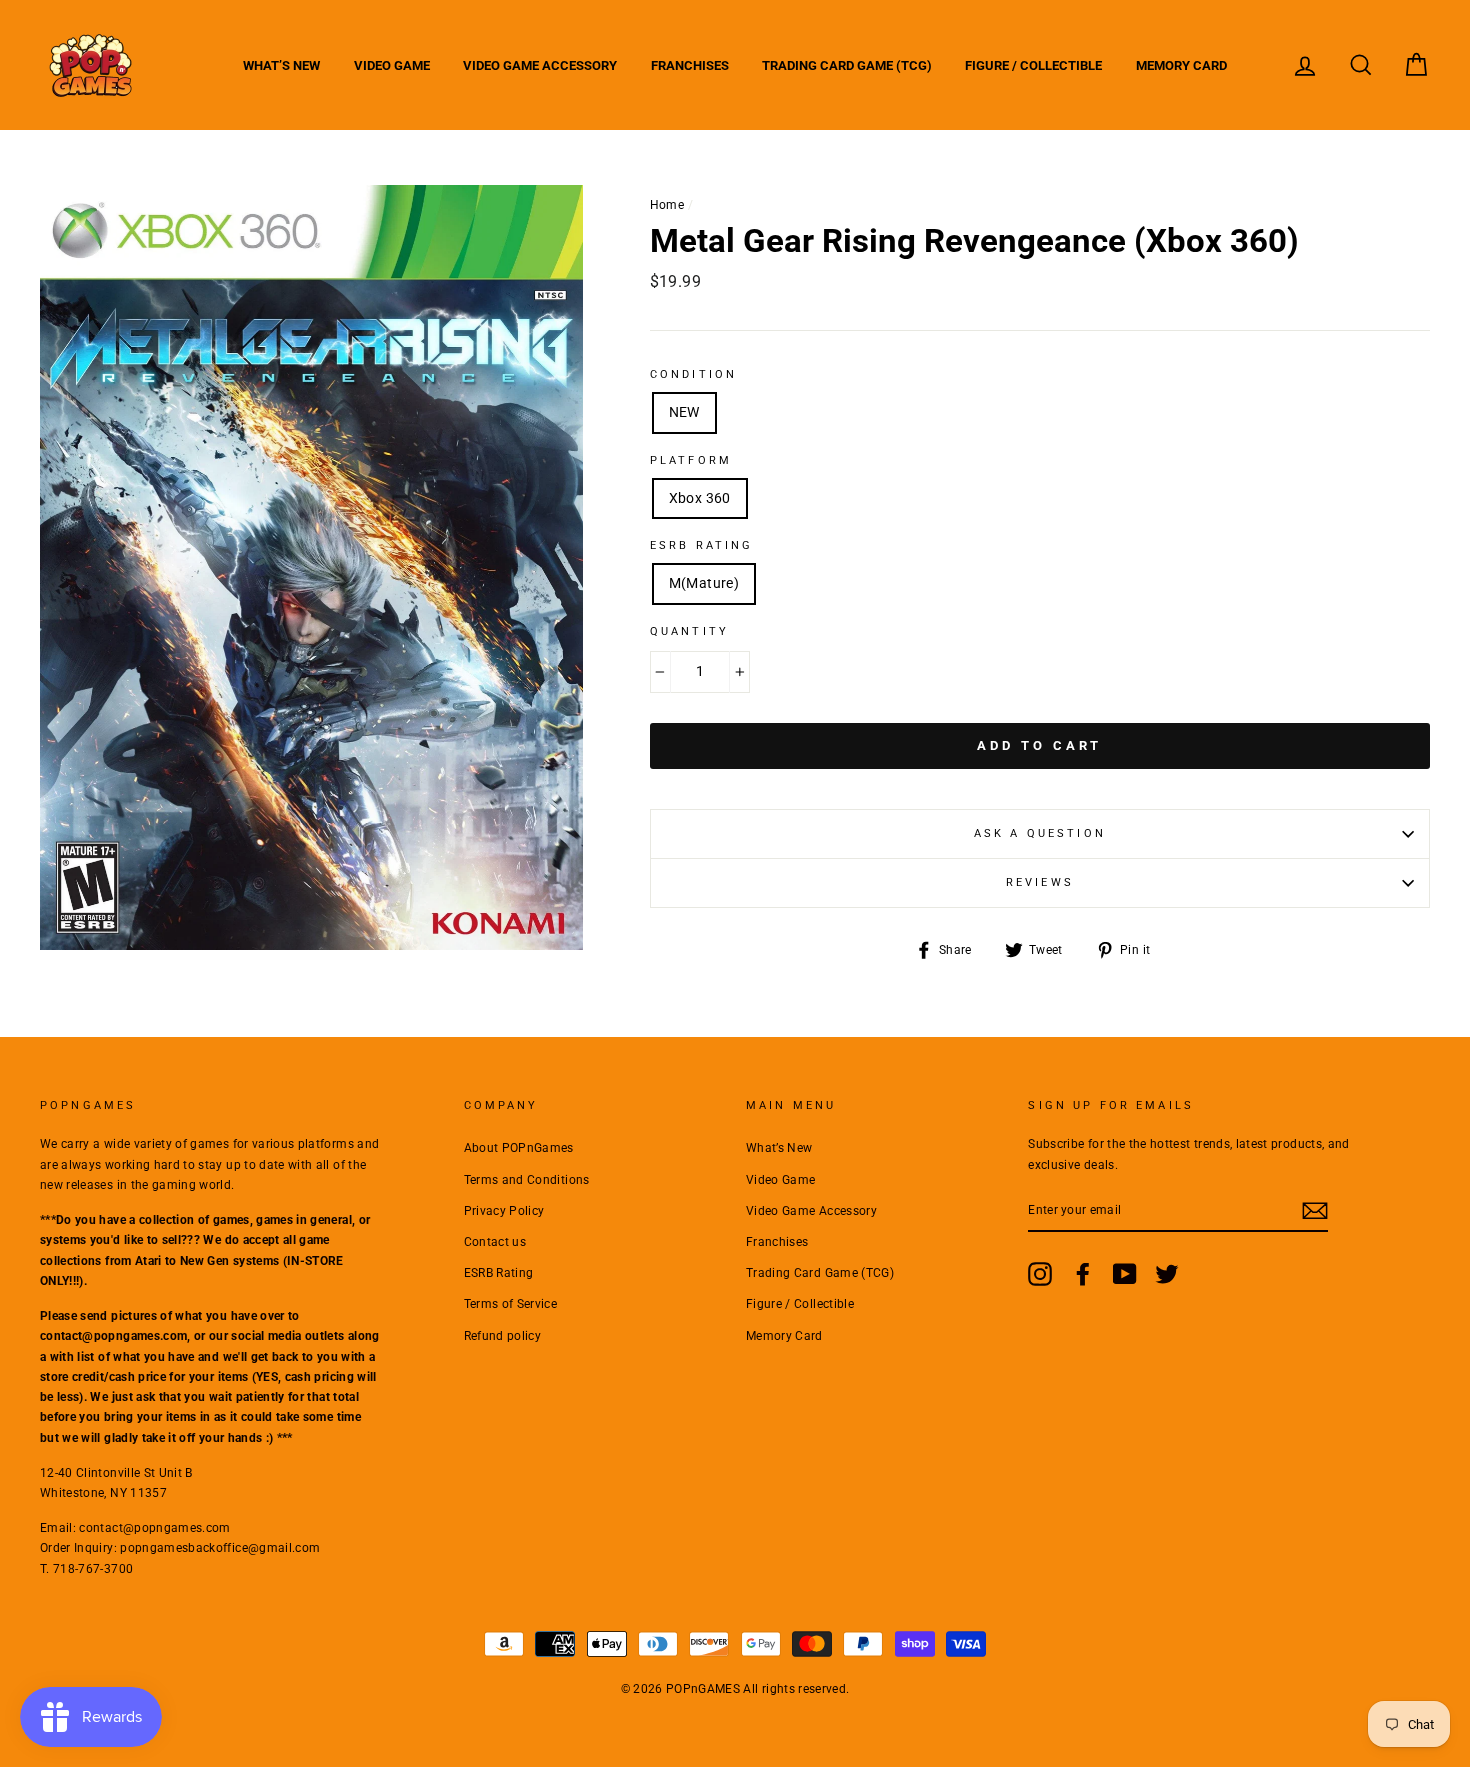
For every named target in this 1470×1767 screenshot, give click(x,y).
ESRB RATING (702, 545)
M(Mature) (704, 583)
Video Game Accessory (540, 65)
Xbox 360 (700, 498)
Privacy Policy (504, 1211)
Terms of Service (511, 1304)
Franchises (690, 65)
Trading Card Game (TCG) (847, 65)
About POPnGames (519, 1148)
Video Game (392, 65)
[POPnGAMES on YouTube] (1125, 1274)
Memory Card (1181, 65)
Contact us (495, 1242)
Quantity (689, 631)
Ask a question (1040, 833)
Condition (693, 374)
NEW (684, 412)
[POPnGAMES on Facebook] (1083, 1274)
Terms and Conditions (527, 1180)
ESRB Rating (499, 1273)
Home (667, 205)
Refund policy (503, 1336)
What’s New (281, 65)
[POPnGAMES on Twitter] (1167, 1274)
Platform (691, 460)
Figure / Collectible (1033, 65)
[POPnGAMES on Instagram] (1040, 1274)
